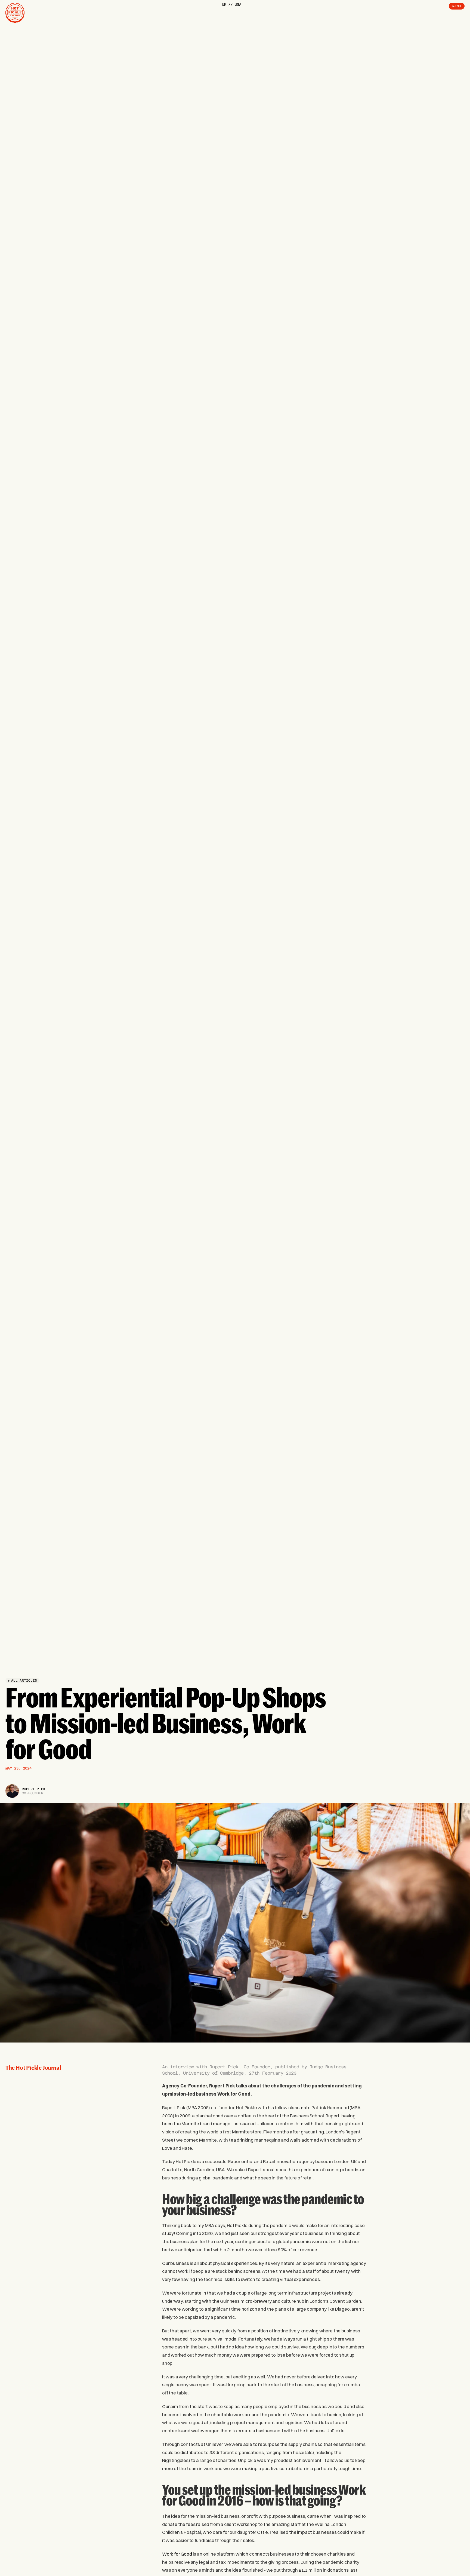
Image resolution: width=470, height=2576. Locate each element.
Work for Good (177, 2554)
